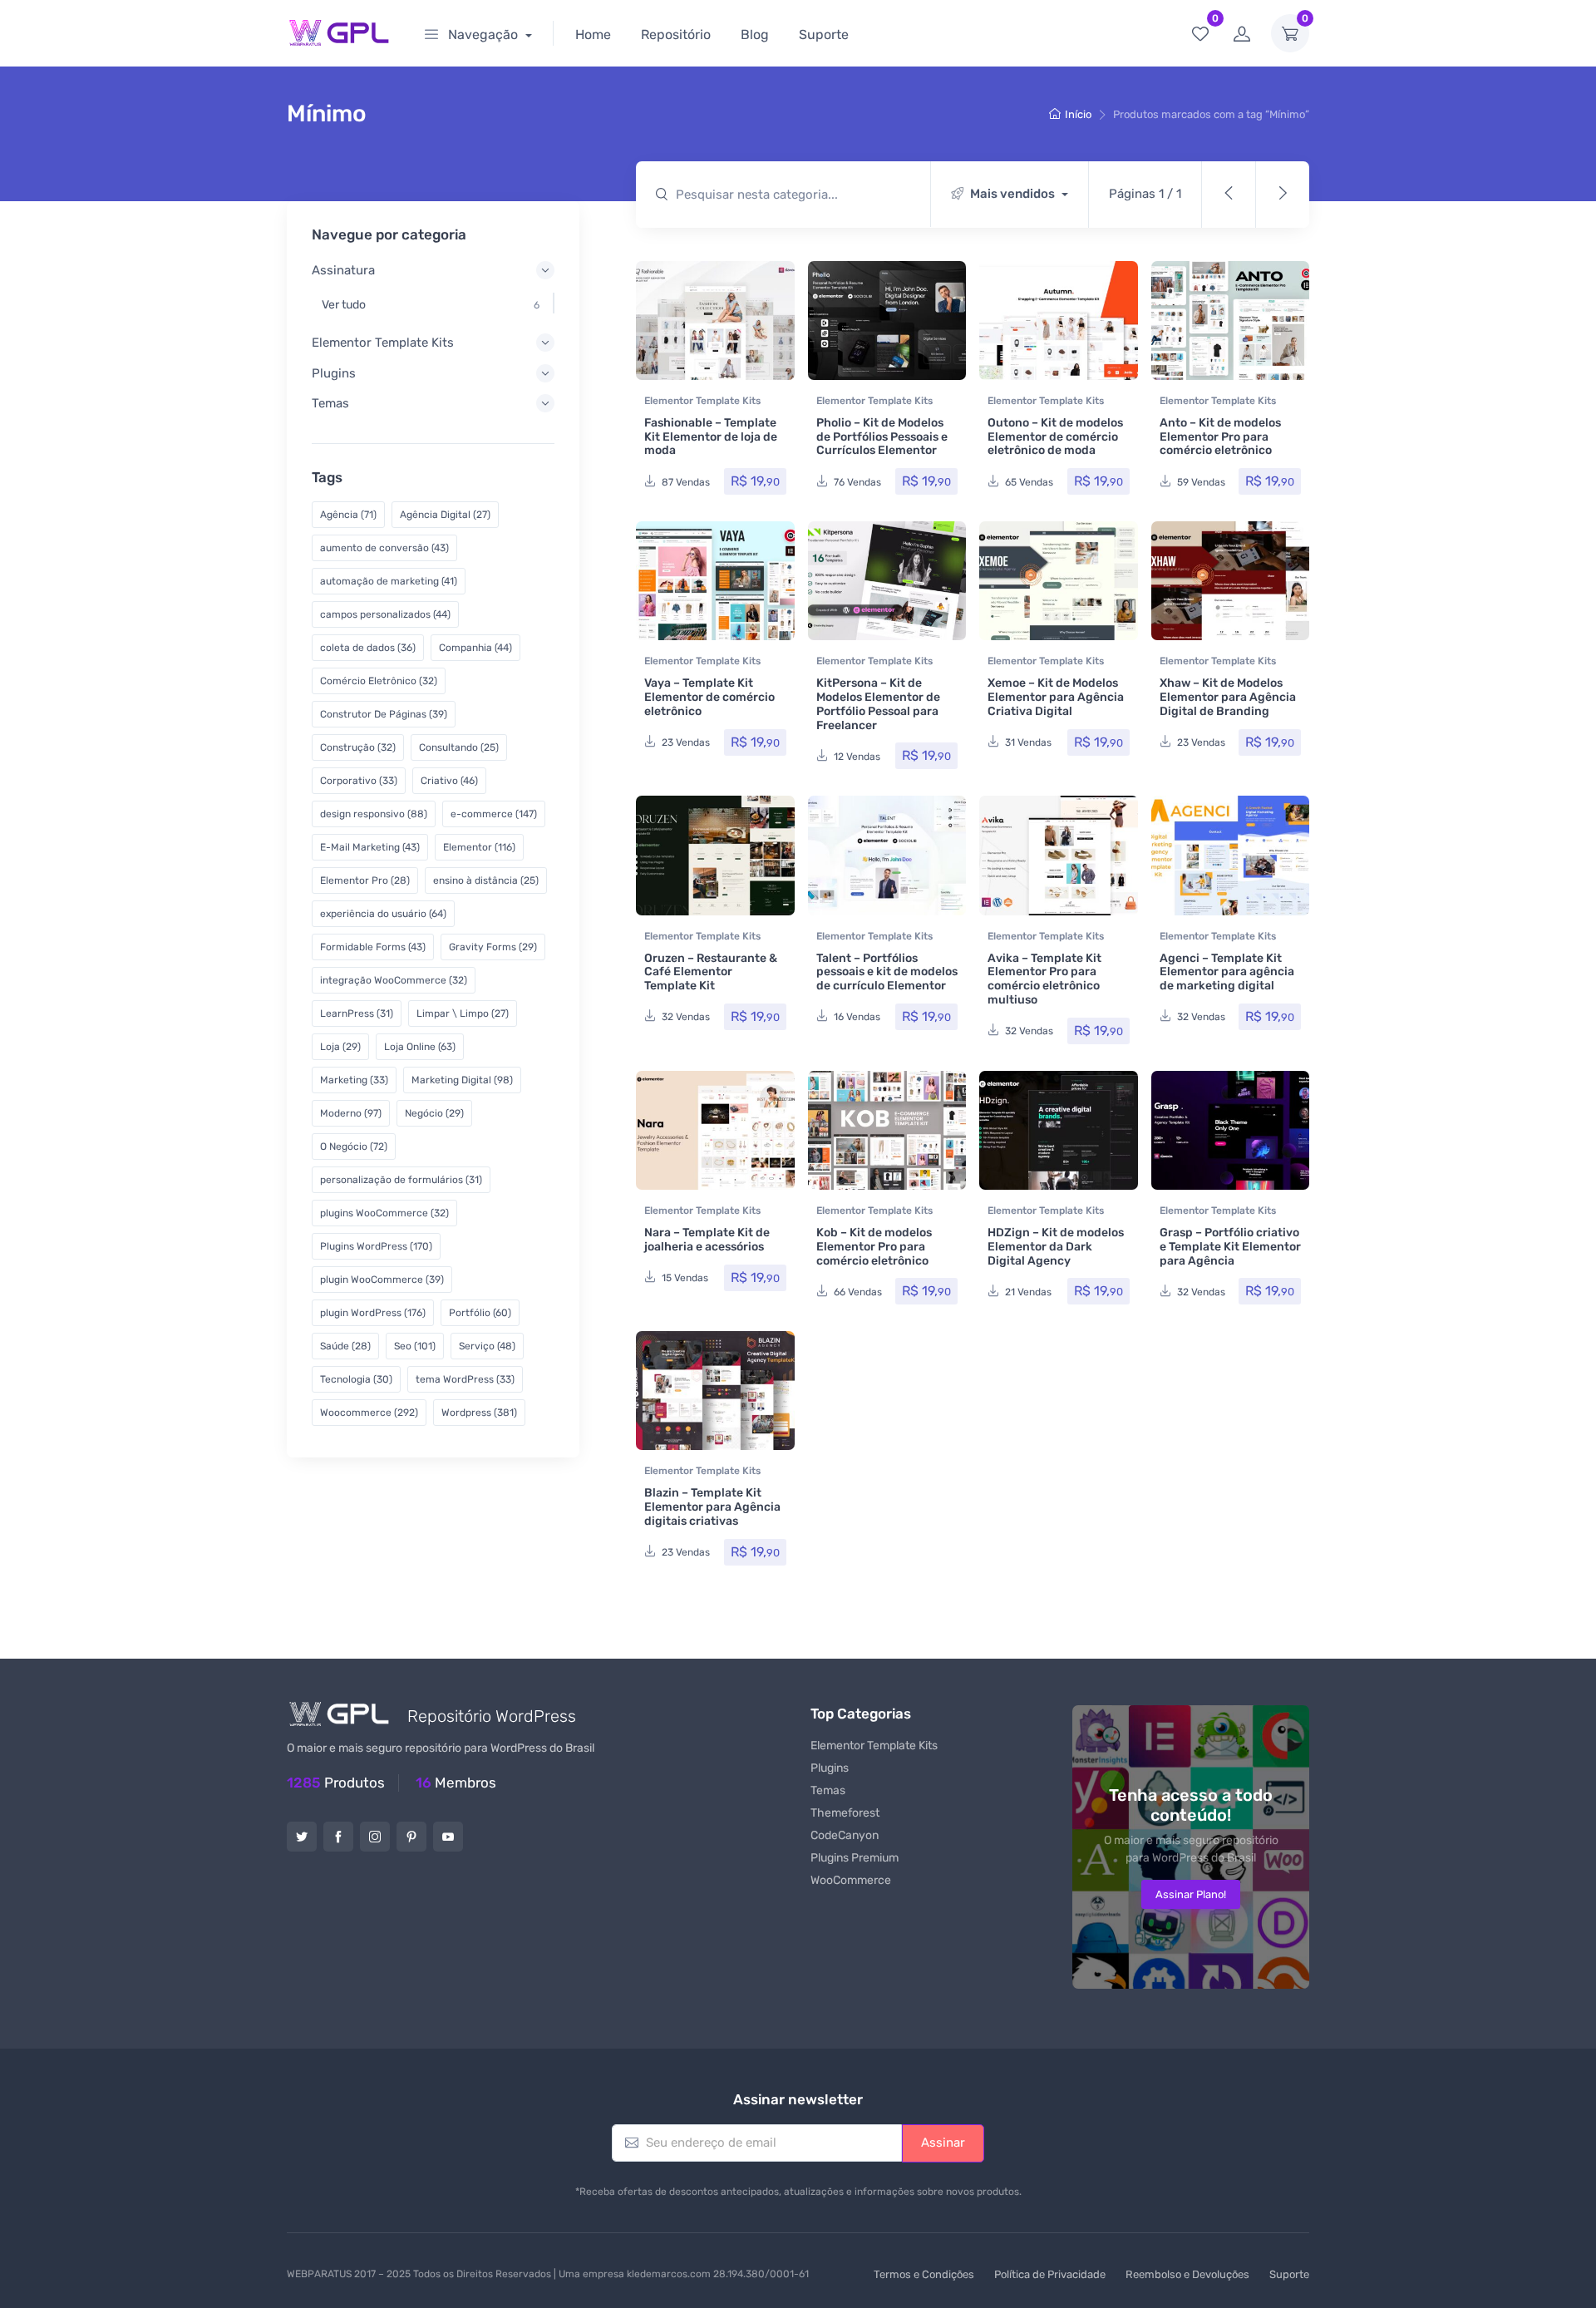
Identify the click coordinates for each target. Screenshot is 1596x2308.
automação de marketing (389, 581)
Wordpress (479, 1413)
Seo (415, 1346)
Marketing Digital (462, 1080)
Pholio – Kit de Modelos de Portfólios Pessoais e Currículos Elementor (882, 437)
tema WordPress (465, 1379)
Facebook (338, 1837)
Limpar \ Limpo (463, 1013)
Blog (755, 35)
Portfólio (480, 1313)
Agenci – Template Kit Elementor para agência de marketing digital (1227, 972)
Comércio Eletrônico (379, 681)
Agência (348, 515)
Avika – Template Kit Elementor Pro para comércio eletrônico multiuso (1044, 979)
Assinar (943, 2143)
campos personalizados (385, 614)
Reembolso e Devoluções (1187, 2274)
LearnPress (357, 1013)
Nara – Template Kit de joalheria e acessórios (707, 1240)
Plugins (830, 1768)
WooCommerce (851, 1880)
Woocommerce (369, 1413)
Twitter (302, 1837)
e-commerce (494, 814)
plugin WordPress (373, 1313)
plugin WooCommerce (382, 1280)
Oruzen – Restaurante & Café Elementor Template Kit (711, 972)
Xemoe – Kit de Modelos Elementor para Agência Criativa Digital (1056, 697)
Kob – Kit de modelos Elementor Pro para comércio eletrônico (874, 1247)
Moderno (351, 1113)
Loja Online (420, 1047)
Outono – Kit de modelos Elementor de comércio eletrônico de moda (1055, 437)
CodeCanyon (845, 1835)
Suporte (824, 35)
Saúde (345, 1346)
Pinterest (411, 1837)
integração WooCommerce (394, 980)
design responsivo (374, 814)
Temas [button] (330, 403)
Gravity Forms (493, 947)
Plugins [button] (334, 373)
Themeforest (845, 1813)
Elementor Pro (365, 880)
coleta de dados (368, 648)
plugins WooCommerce (384, 1213)
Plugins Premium (855, 1858)
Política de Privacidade (1050, 2274)
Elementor (479, 847)
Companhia (475, 648)
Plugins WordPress (376, 1246)
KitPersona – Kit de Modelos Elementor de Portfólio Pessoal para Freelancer (878, 704)
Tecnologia (356, 1379)
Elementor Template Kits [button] (383, 343)
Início (1078, 114)
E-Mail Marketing (370, 847)
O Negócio (354, 1147)
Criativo (449, 781)
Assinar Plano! (1191, 1894)
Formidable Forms (373, 947)
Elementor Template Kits (702, 401)
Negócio (434, 1113)
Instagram (375, 1837)
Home (593, 35)
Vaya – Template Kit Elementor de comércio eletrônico (709, 697)
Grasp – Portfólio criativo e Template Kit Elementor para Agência (1230, 1247)
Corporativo (359, 781)
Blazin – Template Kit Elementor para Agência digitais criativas (712, 1507)
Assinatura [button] (343, 270)
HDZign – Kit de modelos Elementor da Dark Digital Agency (1056, 1247)
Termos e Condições (924, 2274)
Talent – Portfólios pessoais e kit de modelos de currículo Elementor (887, 972)
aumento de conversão (384, 548)
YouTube (448, 1837)
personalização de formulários (401, 1180)
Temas (828, 1790)
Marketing (354, 1080)
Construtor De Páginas (384, 714)
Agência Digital (445, 515)
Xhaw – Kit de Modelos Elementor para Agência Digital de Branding (1228, 697)
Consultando (459, 747)
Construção (358, 747)
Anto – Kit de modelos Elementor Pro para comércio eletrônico (1220, 437)
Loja (340, 1047)
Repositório (676, 35)
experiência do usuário (383, 914)
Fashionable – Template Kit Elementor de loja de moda (711, 437)
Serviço (487, 1346)
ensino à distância (486, 880)
